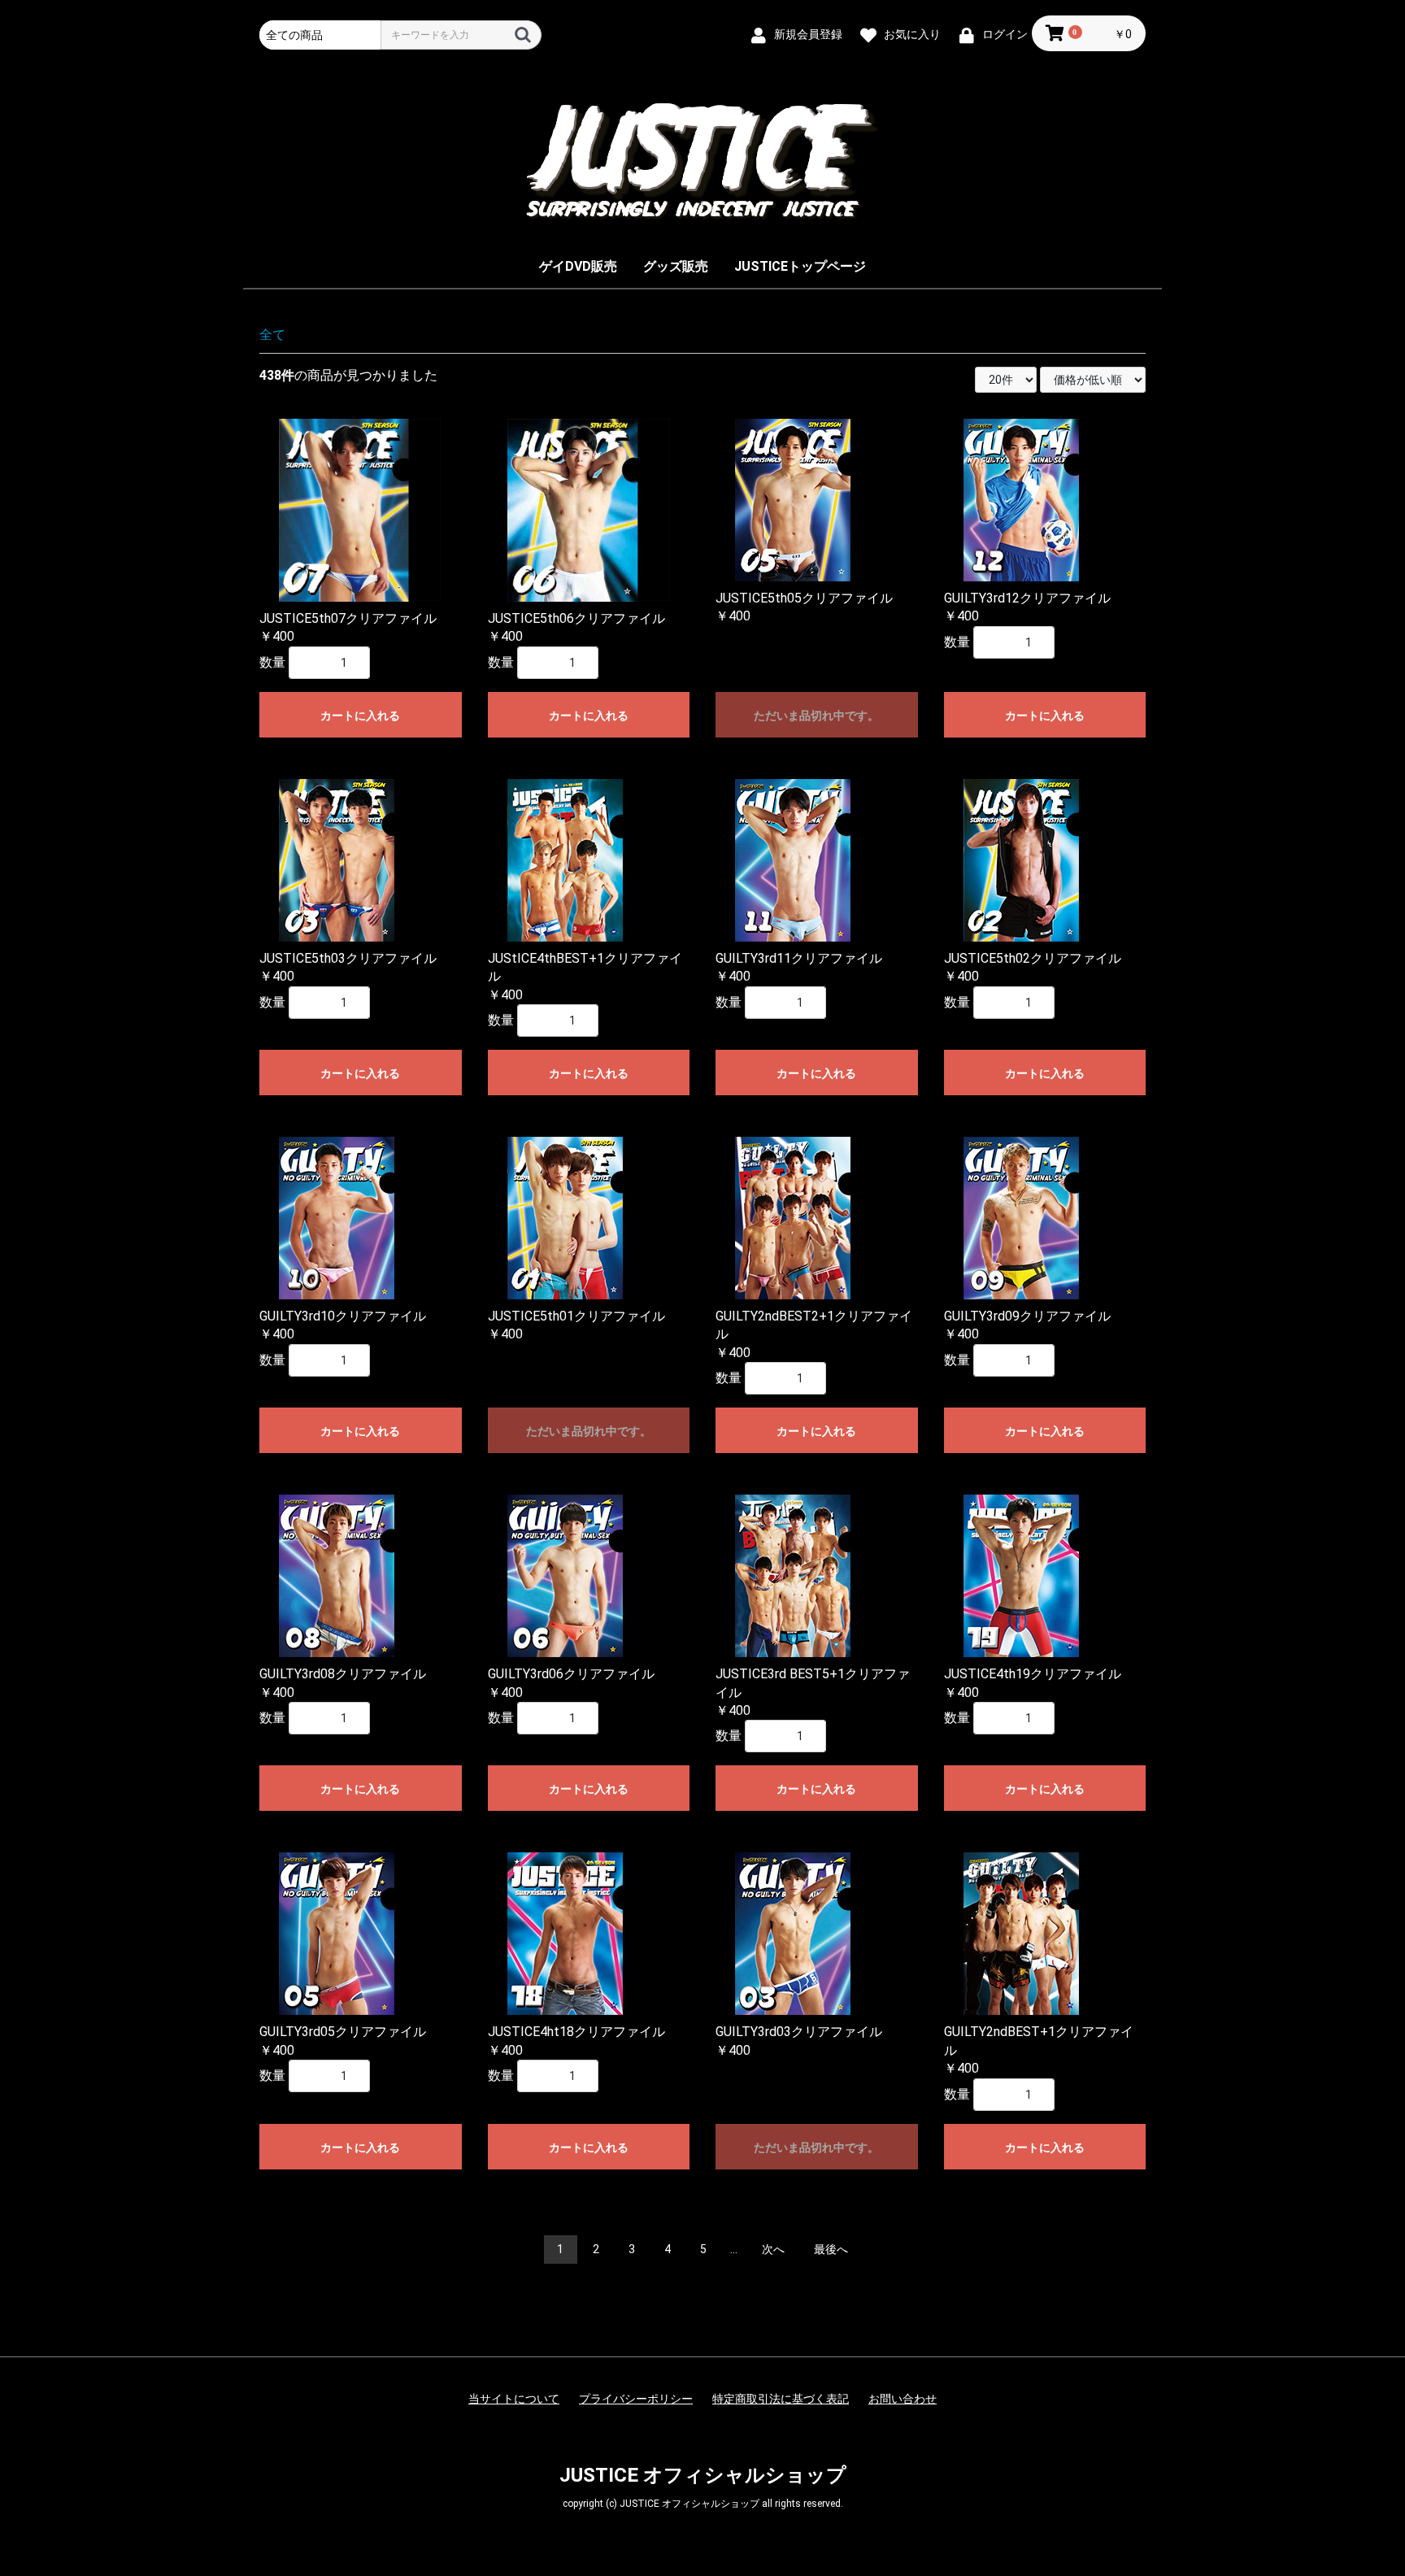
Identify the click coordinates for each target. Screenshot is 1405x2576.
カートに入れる (360, 716)
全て (272, 335)
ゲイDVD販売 (578, 266)
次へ (773, 2249)
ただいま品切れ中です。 (816, 716)
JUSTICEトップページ (800, 266)
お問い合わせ (903, 2399)
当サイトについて (514, 2399)
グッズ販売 (676, 266)
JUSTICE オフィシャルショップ (703, 2475)
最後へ (831, 2249)
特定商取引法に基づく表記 (781, 2399)
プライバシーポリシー (636, 2399)
